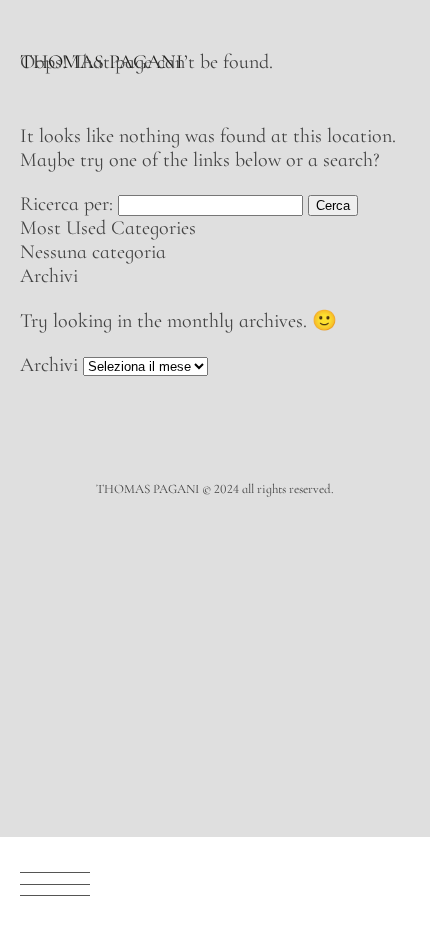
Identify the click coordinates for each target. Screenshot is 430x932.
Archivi (49, 365)
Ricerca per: (66, 204)
